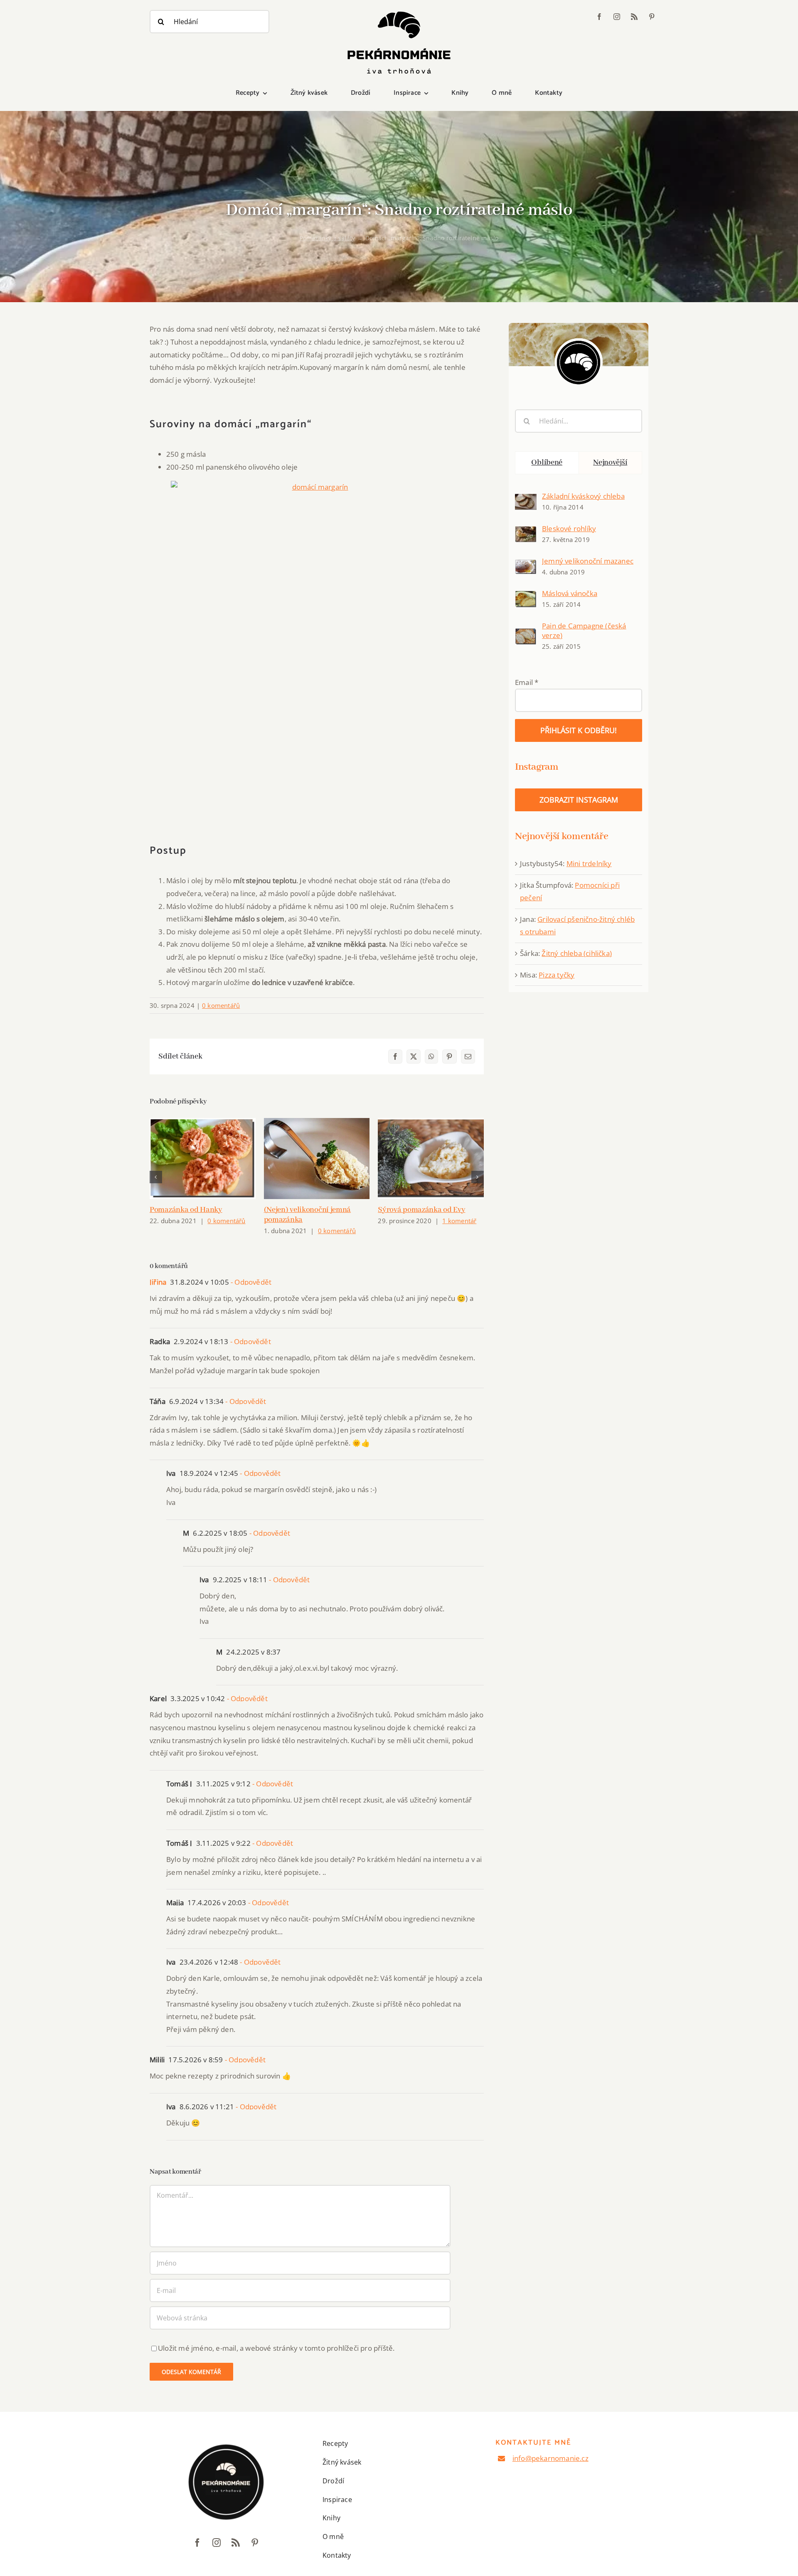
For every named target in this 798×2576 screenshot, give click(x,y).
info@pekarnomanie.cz (550, 2458)
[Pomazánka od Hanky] (203, 1159)
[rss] (634, 17)
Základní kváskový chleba (583, 496)
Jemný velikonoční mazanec (588, 561)
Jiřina (158, 1282)
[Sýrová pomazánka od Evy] (431, 1159)
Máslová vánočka (570, 593)
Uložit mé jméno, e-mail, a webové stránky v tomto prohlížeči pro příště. (276, 2348)
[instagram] (617, 17)
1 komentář (459, 1221)
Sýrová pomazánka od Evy (421, 1210)
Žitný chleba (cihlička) (577, 953)
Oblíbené (547, 463)
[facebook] (599, 17)
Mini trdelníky (589, 863)
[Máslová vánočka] (526, 597)
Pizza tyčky (557, 975)
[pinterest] (652, 17)
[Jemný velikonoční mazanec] (526, 565)
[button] (156, 1177)
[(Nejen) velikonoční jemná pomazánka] (317, 1159)
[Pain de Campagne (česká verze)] (526, 634)
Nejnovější (610, 463)
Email (527, 682)
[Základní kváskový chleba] (526, 500)
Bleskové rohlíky (569, 528)
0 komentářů (221, 1005)
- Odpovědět (250, 1282)
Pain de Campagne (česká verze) (584, 630)
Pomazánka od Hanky (186, 1210)
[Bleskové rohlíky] (526, 532)
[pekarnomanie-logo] (399, 14)
